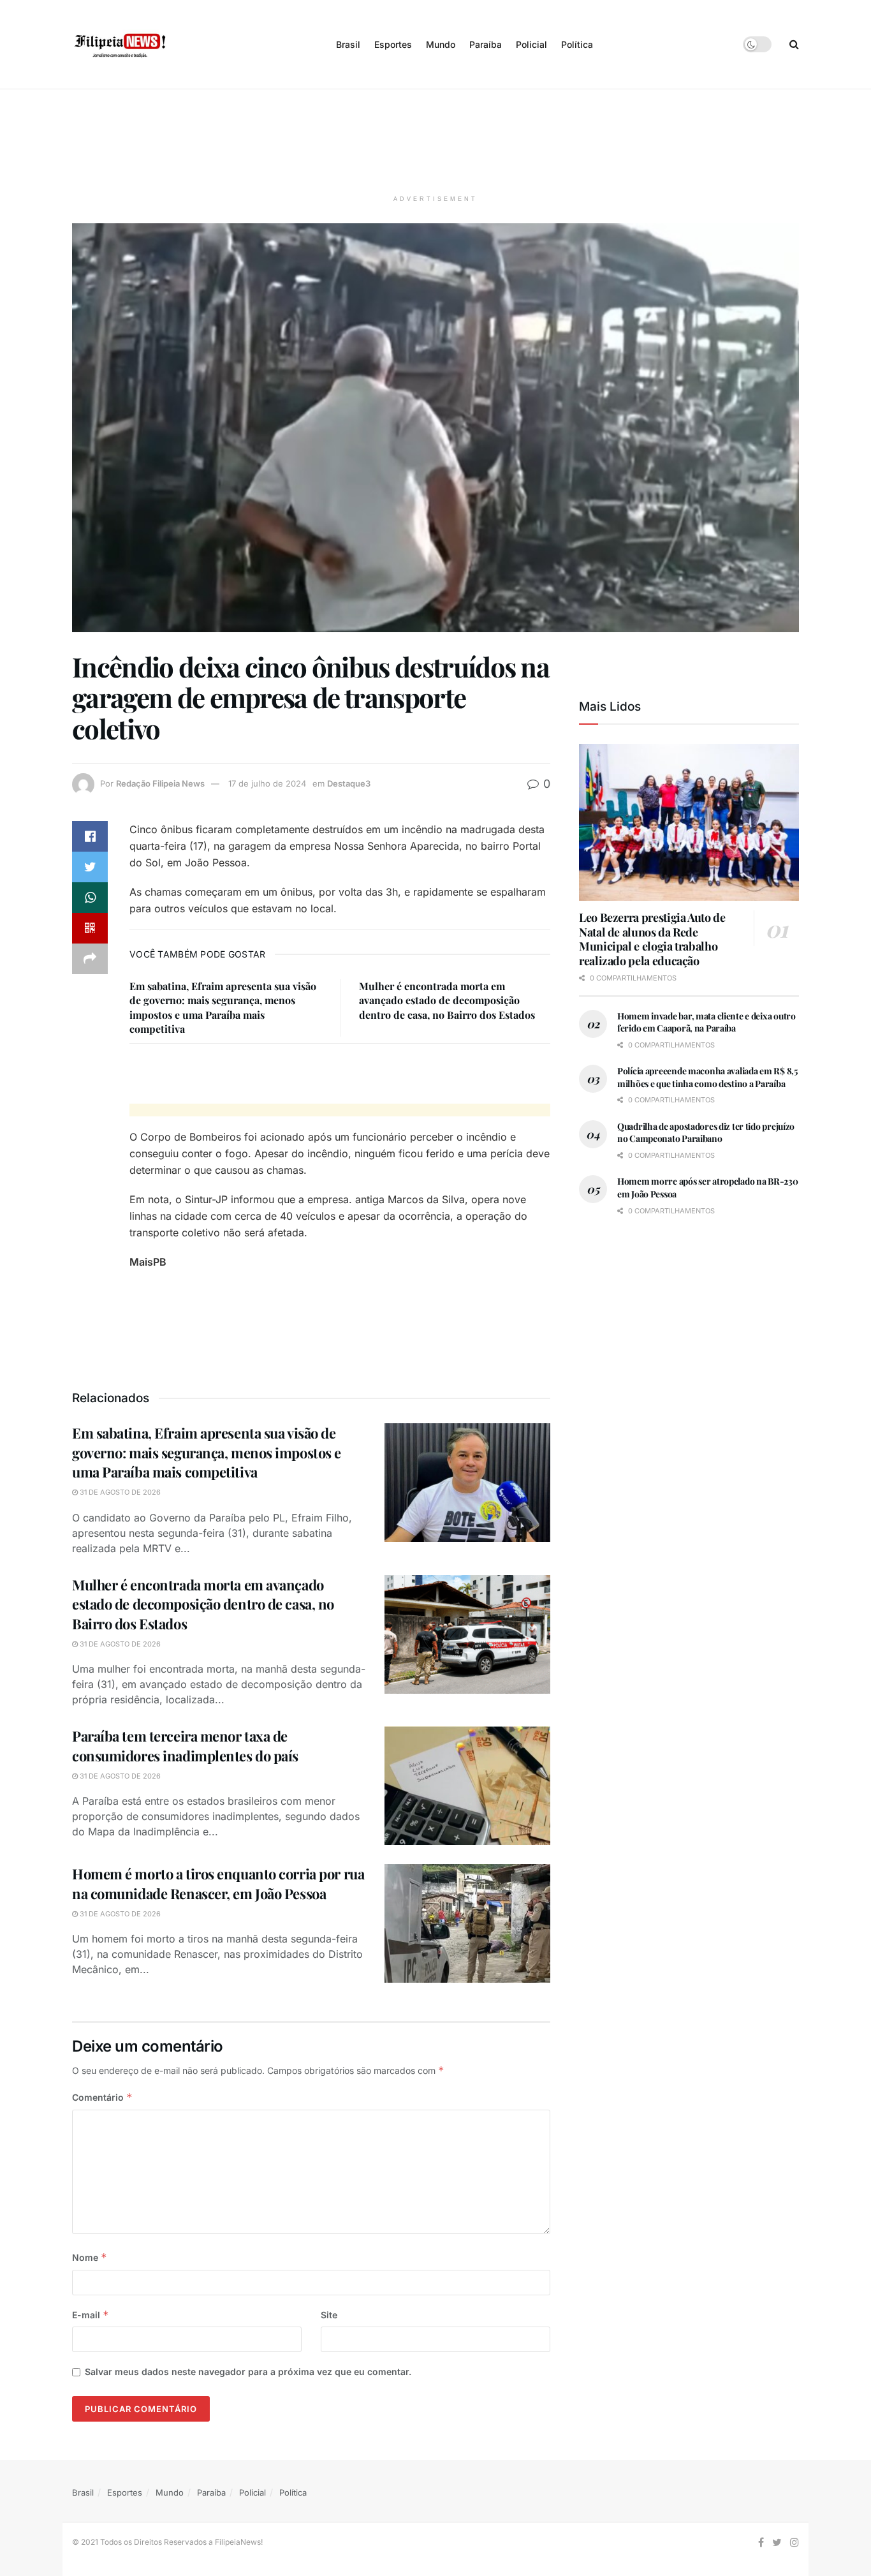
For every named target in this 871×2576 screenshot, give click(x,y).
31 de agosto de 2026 (119, 1492)
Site (329, 2315)
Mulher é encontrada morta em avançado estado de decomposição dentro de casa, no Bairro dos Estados (447, 1000)
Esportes (393, 44)
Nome (90, 2257)
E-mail (91, 2315)
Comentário (102, 2097)
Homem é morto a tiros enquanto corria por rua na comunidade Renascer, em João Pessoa (218, 1884)
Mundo (441, 44)
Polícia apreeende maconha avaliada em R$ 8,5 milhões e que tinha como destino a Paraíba (707, 1077)
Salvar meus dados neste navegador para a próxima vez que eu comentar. (248, 2372)
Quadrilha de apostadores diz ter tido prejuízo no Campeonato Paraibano (706, 1133)
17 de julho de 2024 (267, 783)
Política (577, 44)
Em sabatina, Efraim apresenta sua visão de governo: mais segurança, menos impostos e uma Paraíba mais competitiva (223, 1007)
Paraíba (486, 44)
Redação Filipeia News (160, 783)
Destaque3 (349, 783)
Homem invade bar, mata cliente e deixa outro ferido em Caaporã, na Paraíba (706, 1022)
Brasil (348, 44)
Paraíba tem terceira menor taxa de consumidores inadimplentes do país (185, 1746)
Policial (531, 44)
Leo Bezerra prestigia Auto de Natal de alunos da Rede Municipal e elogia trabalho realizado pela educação (652, 939)
